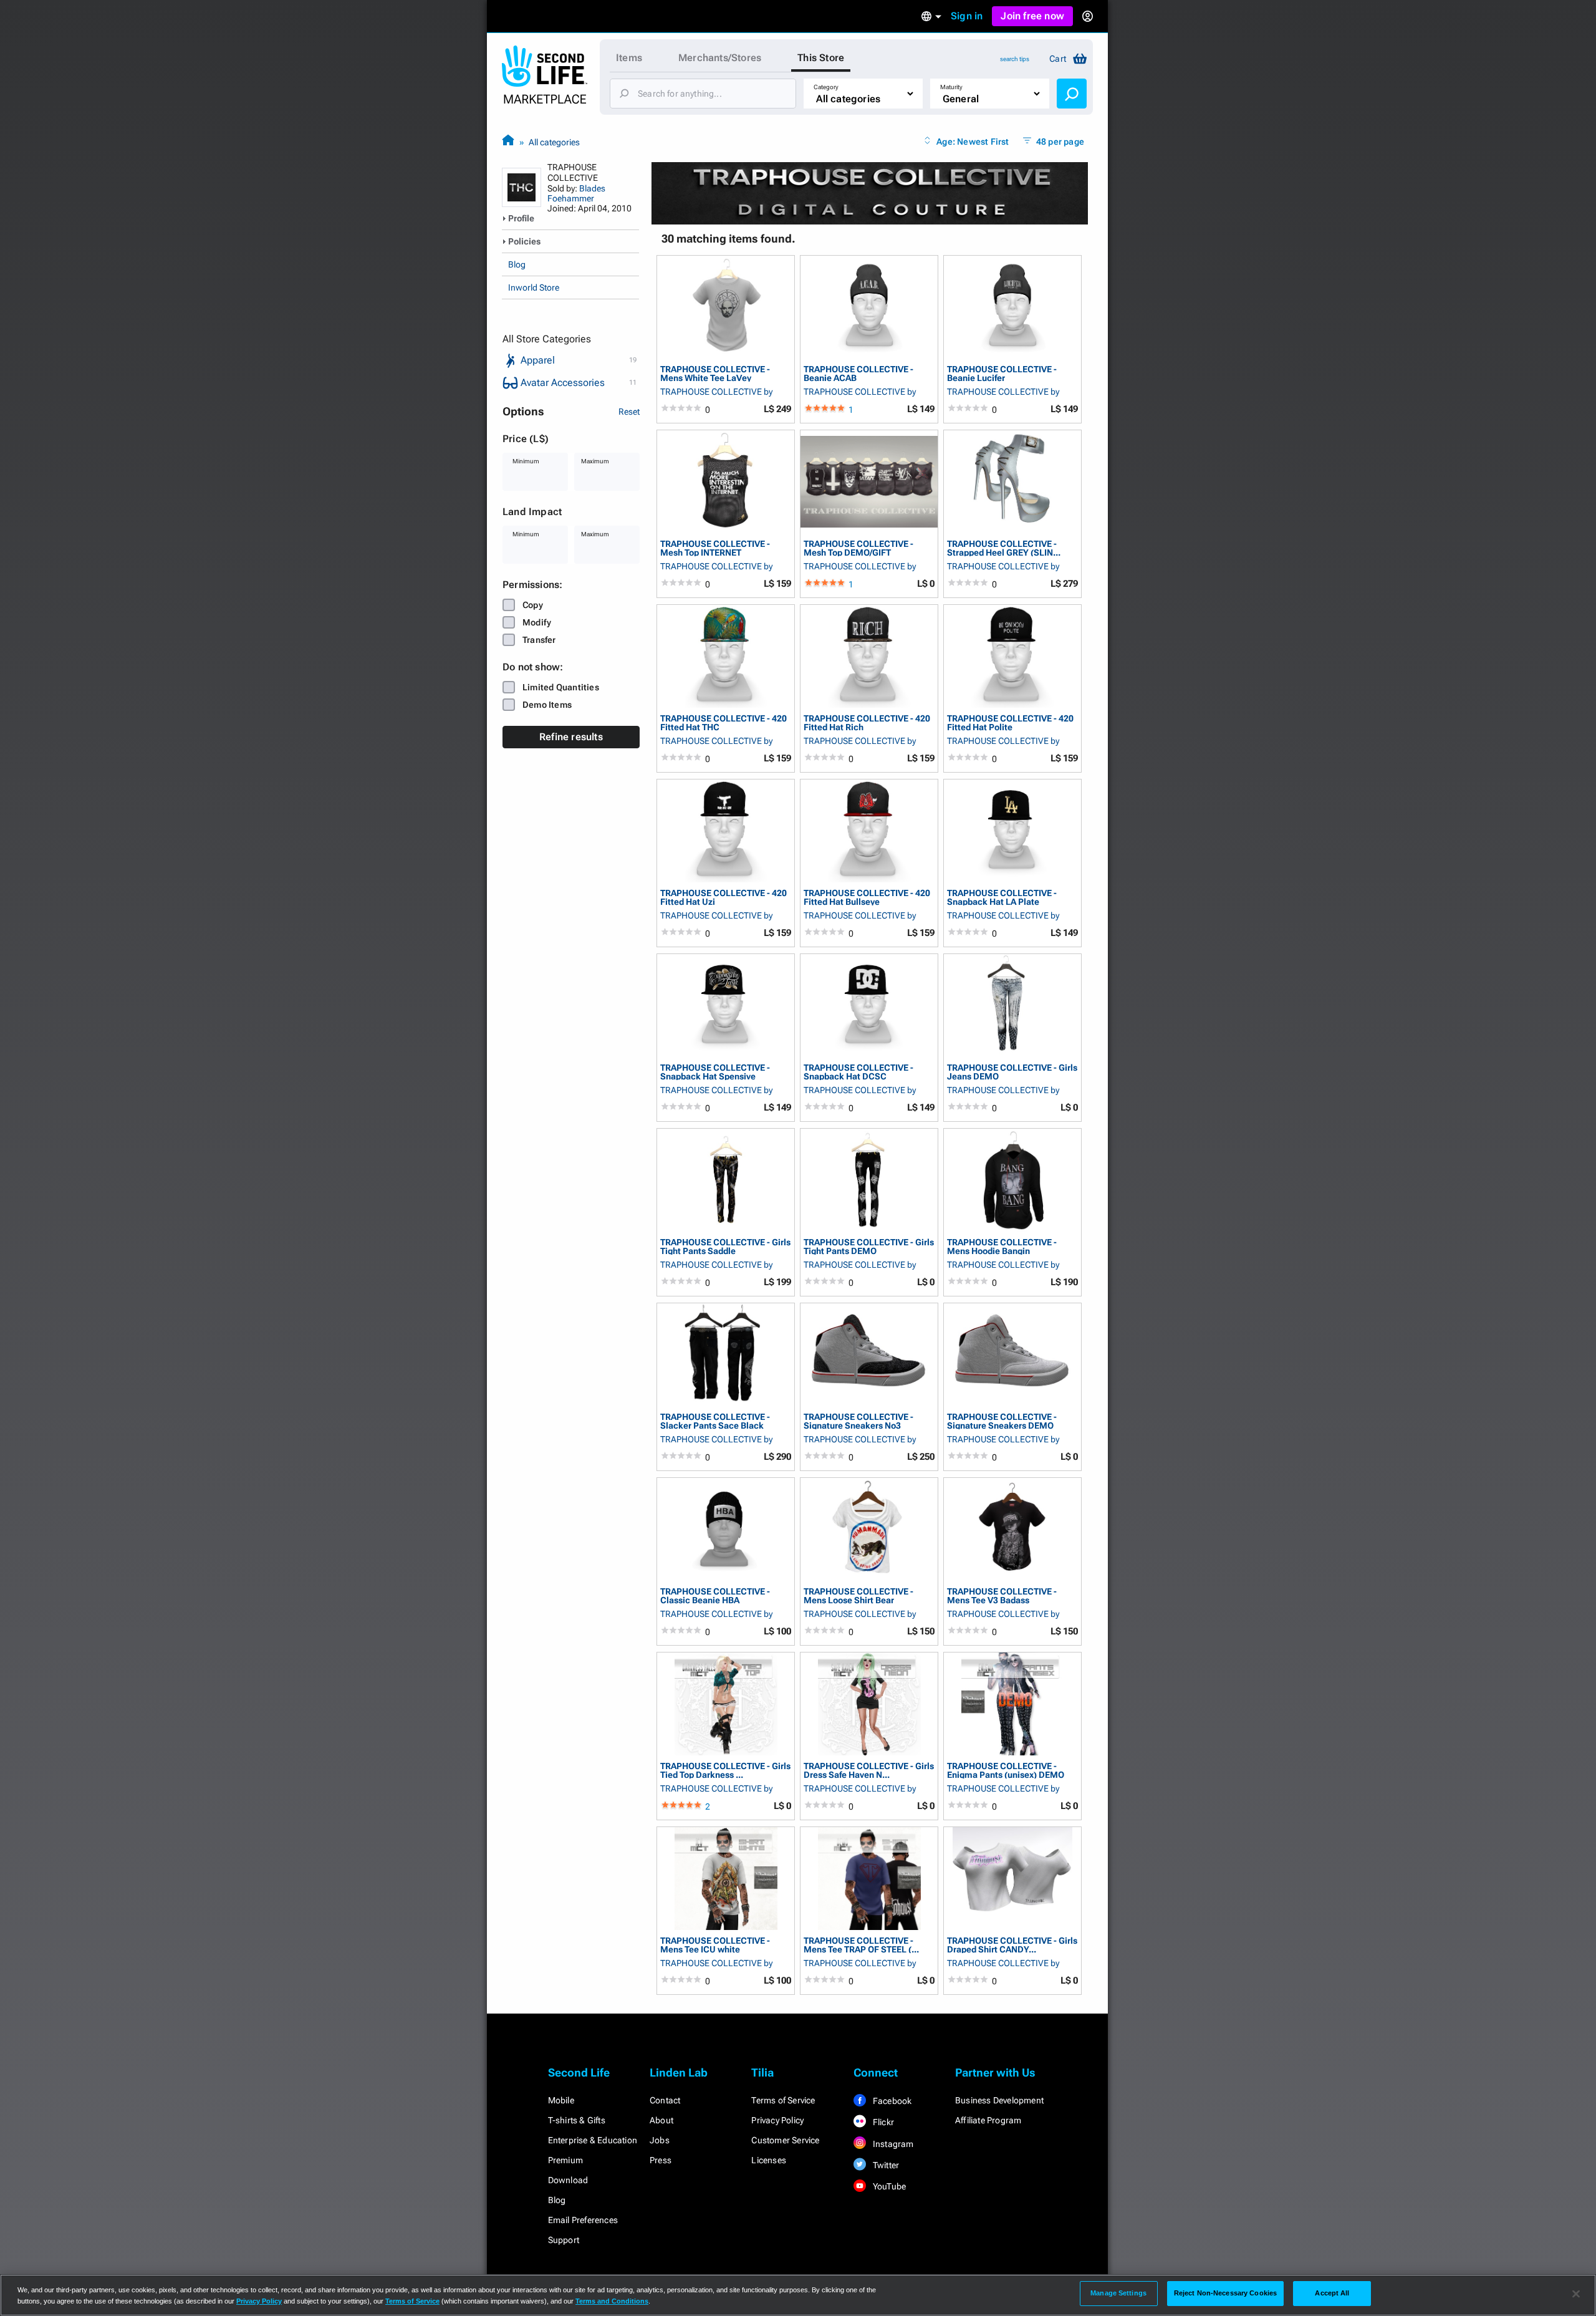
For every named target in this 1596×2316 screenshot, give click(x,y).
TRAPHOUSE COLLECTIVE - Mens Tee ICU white (715, 1945)
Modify (537, 622)
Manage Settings (1118, 2293)
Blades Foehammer (576, 193)
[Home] (508, 142)
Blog (517, 264)
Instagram (892, 2144)
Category (826, 87)
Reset (629, 412)
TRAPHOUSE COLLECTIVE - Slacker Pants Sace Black (715, 1421)
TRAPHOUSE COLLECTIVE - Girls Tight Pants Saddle (725, 1246)
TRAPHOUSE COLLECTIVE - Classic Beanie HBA (715, 1595)
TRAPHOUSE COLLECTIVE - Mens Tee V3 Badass (1002, 1595)
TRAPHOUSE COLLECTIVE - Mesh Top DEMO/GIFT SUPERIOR (858, 548)
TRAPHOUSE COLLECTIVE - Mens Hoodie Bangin (1002, 1246)
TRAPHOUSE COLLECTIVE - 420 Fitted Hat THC (723, 722)
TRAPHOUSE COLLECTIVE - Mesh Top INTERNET (715, 548)
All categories (554, 142)
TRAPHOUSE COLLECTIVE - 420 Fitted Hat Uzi (723, 897)
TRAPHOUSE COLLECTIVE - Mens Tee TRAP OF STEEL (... (861, 1945)
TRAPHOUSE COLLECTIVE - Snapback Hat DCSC (858, 1072)
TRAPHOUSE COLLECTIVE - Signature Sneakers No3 (858, 1421)
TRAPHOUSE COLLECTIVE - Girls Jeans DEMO (1012, 1072)
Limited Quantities (561, 687)
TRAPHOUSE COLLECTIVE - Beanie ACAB (858, 373)
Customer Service (785, 2140)
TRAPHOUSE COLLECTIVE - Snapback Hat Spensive (715, 1072)
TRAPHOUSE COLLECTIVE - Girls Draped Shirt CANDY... (1012, 1945)
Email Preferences (583, 2220)
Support (564, 2240)
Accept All (1332, 2293)
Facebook (892, 2101)
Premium (565, 2160)
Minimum (526, 461)
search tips (1015, 59)
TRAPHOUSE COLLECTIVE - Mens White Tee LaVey (715, 373)
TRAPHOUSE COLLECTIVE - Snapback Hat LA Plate (1002, 897)
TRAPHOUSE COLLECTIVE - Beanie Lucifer (1002, 373)
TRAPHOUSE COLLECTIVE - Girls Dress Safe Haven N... (869, 1770)
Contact (665, 2100)
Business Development (999, 2100)
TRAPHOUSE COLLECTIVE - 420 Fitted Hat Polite (1010, 722)
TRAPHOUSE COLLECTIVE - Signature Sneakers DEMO (1002, 1421)
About (661, 2120)
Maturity (951, 87)
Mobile (561, 2100)
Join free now (1032, 16)
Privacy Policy (777, 2120)
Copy (533, 605)
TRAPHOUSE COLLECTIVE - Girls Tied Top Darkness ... (725, 1770)
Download (568, 2180)
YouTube (889, 2186)
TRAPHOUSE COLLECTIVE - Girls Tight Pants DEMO (869, 1246)
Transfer (539, 640)
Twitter (885, 2165)
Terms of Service (783, 2100)
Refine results (571, 737)
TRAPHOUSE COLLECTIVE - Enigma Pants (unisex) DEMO (1006, 1770)
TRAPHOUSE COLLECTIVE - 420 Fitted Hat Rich (867, 722)
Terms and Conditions (612, 2301)
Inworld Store (534, 287)
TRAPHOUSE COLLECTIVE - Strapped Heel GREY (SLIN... (1004, 548)
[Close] (1576, 2294)
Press (661, 2160)
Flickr (882, 2122)
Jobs (660, 2140)
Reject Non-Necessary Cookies (1225, 2293)
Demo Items (547, 705)
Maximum (595, 461)
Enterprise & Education (593, 2140)
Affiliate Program (988, 2120)
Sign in (967, 16)
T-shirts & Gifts (577, 2120)
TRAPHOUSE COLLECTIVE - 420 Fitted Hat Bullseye (867, 897)
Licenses (769, 2160)
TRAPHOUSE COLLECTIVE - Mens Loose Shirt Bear (858, 1595)
